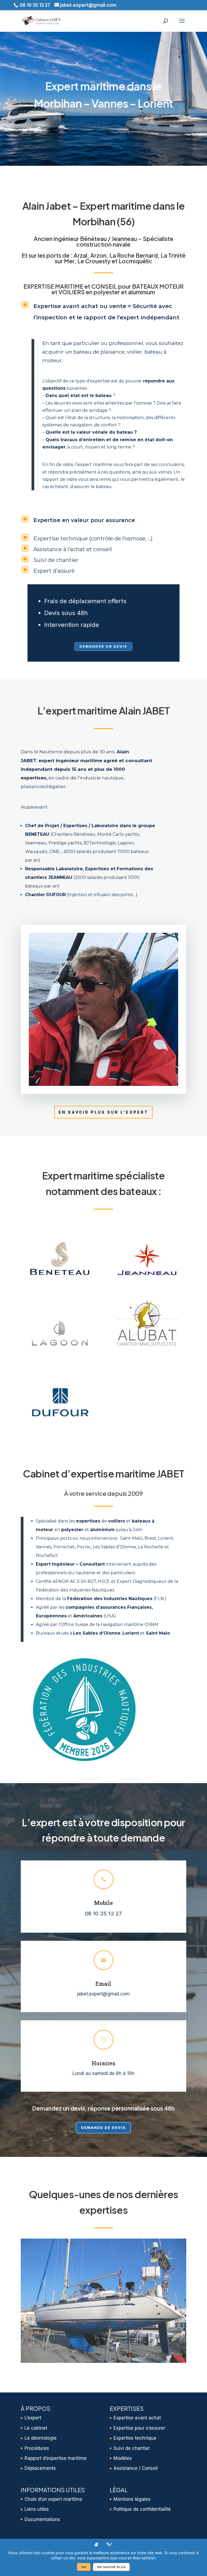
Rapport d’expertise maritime (56, 2458)
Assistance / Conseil (136, 2468)
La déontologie (41, 2438)
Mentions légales (132, 2499)
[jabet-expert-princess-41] (103, 2361)
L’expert (33, 2418)
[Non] (200, 2561)
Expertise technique (135, 2438)
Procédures (37, 2448)
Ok (84, 2567)
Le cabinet (36, 2428)
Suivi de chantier (132, 2448)
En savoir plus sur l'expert (103, 1112)
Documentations (42, 2519)
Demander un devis (103, 646)
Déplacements (40, 2468)
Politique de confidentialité (142, 2509)
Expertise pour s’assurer (139, 2428)
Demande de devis (103, 2128)
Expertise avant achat (137, 2418)
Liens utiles (37, 2509)
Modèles (123, 2458)
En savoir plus (111, 2567)
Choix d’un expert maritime (53, 2499)
